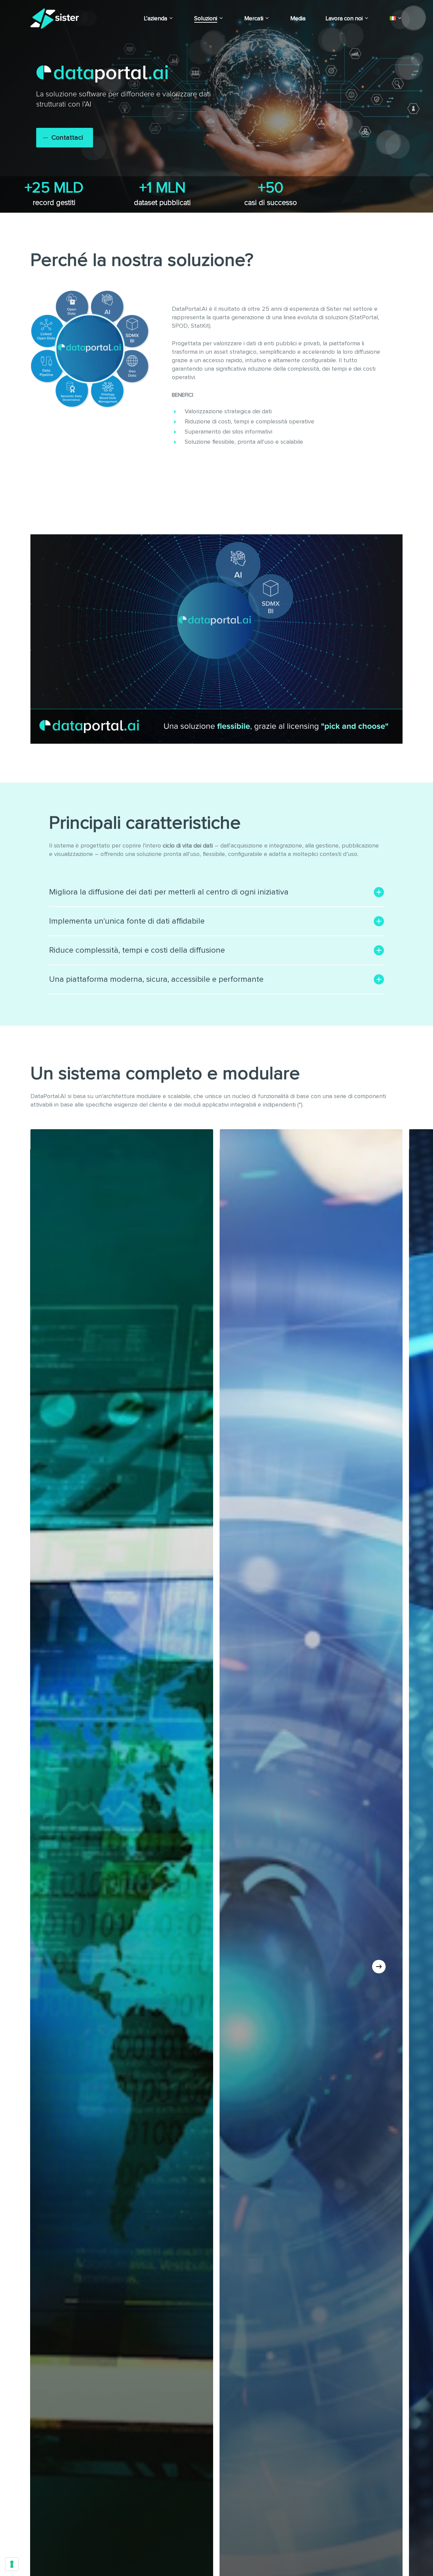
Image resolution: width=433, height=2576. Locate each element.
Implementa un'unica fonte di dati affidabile (127, 921)
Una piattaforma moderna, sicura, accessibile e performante (156, 979)
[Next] (379, 1967)
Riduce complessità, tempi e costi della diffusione (137, 950)
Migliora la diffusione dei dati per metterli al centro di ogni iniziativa (169, 892)
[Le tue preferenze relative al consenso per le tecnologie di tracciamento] (12, 2564)
